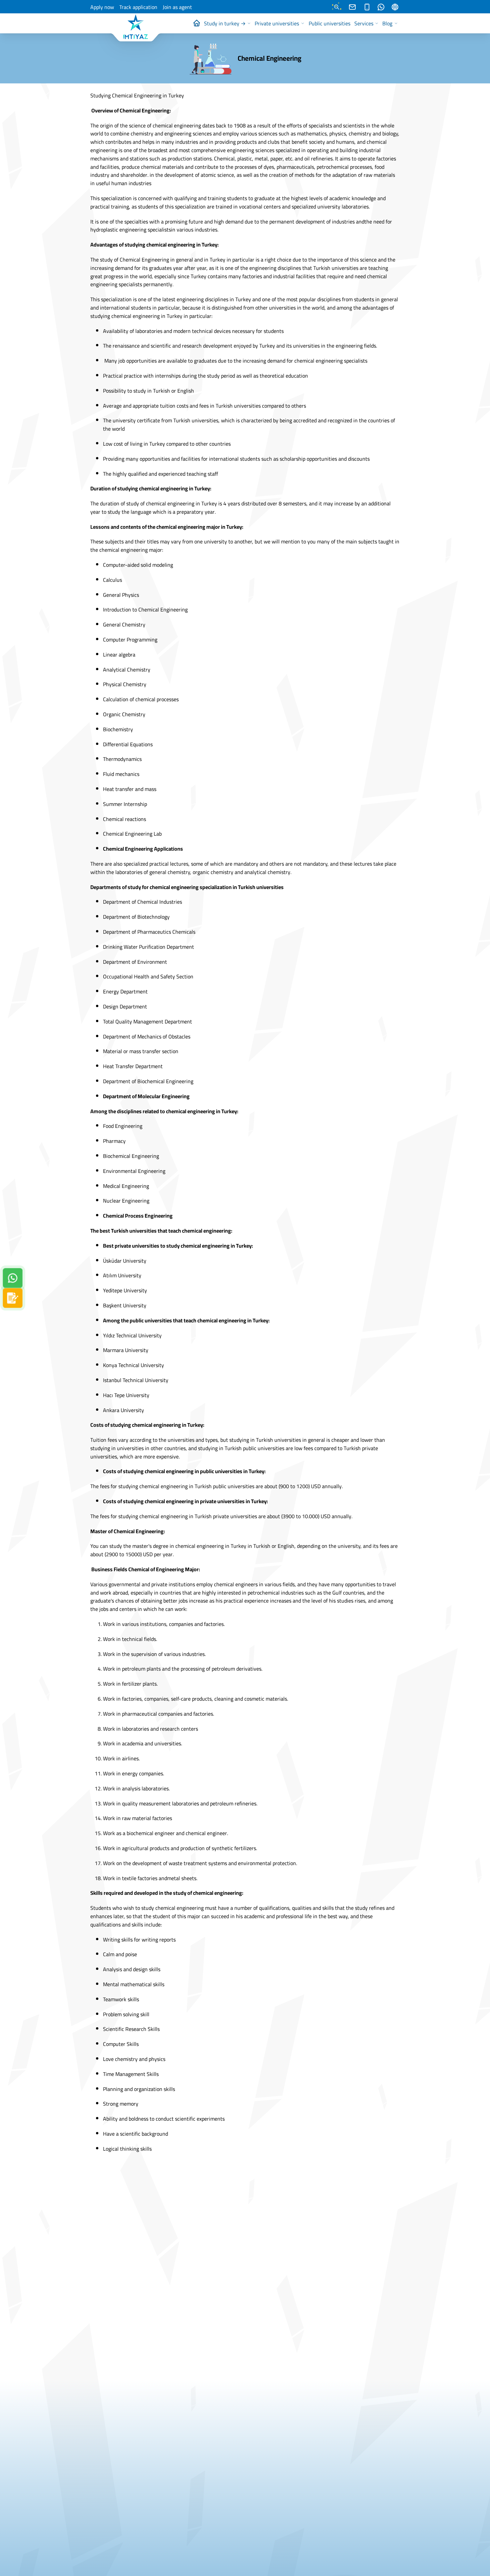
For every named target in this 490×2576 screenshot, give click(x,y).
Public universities (329, 23)
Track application (138, 7)
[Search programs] (337, 7)
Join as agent (177, 7)
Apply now (102, 7)
